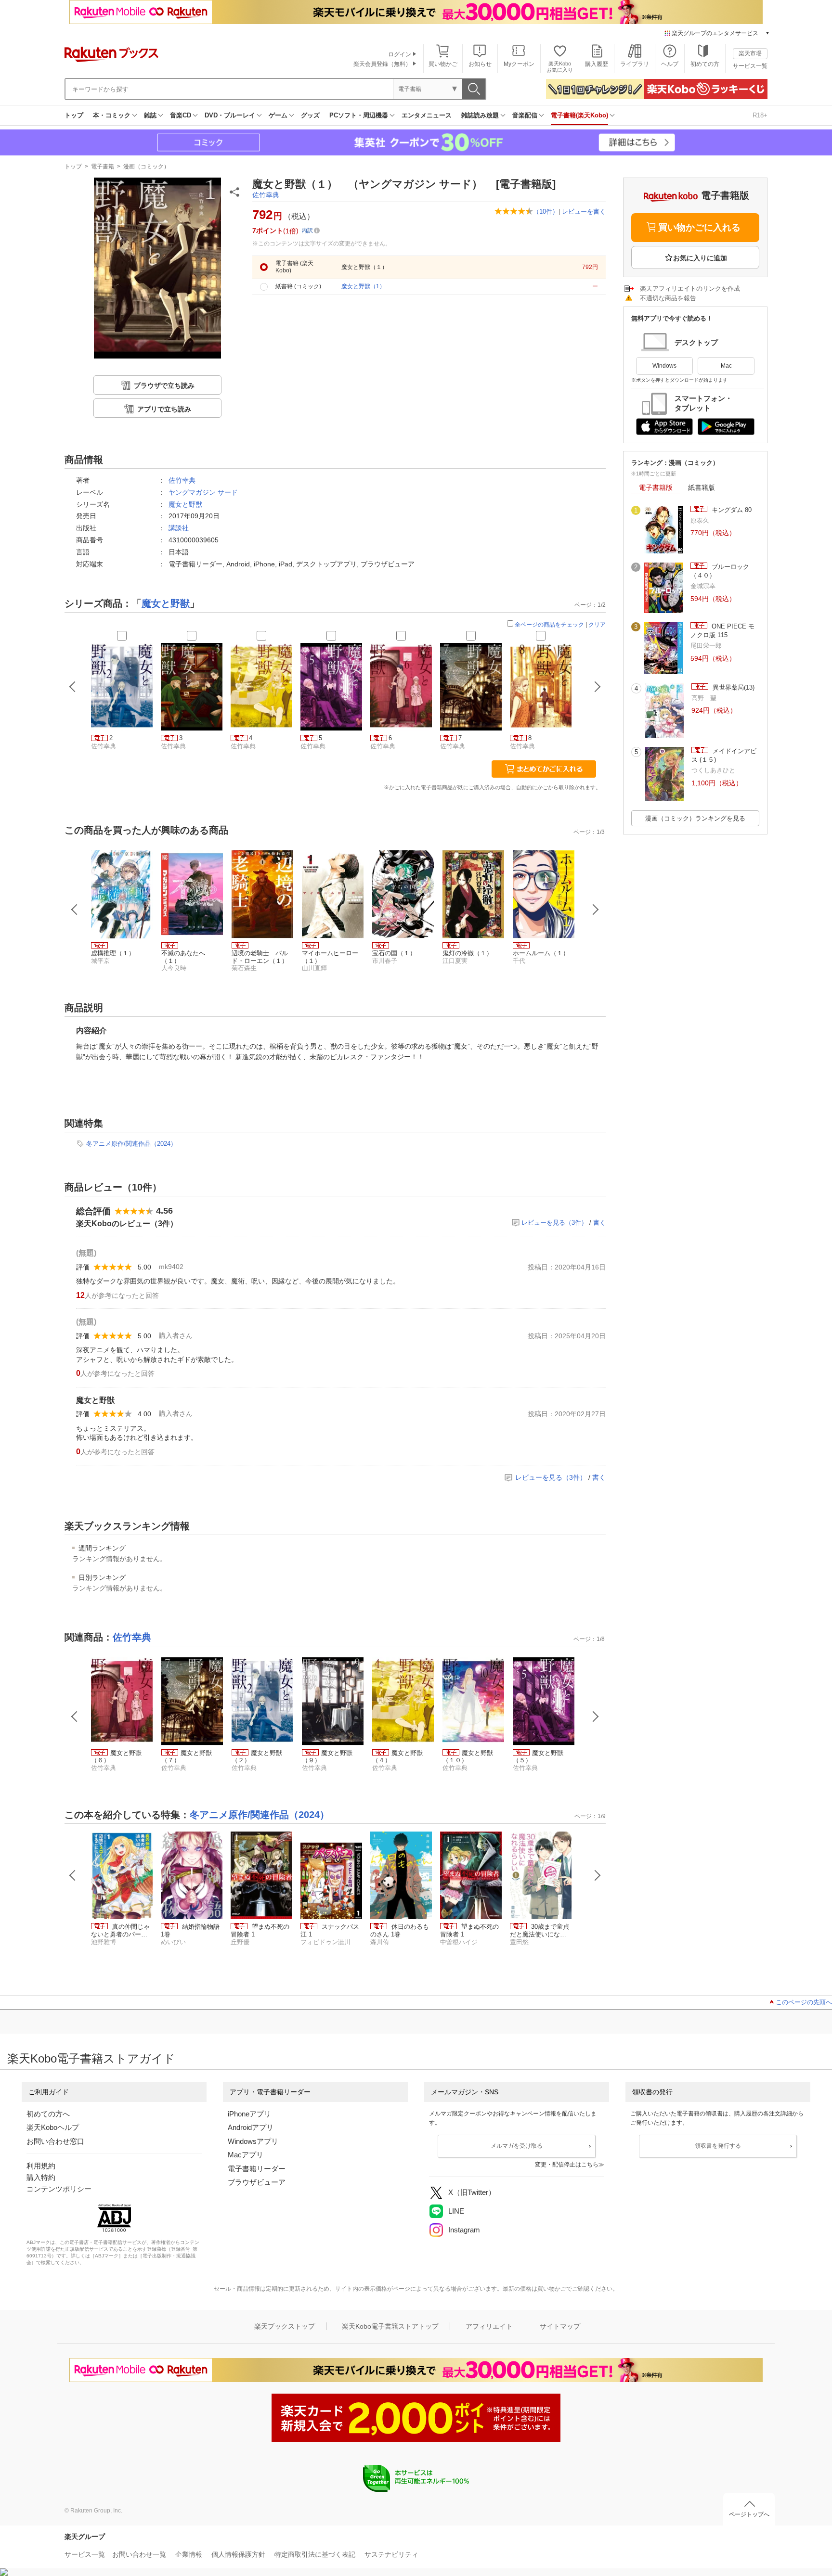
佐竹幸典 (266, 195)
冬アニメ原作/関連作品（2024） (131, 1144)
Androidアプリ (251, 2127)
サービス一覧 (750, 66)
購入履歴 (597, 64)
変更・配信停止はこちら (567, 2165)
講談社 (179, 528)
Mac (726, 366)
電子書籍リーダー (257, 2169)
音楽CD (181, 115)
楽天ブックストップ (285, 2326)
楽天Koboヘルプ (53, 2127)
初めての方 (705, 64)
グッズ (310, 115)
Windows (664, 366)
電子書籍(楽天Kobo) (579, 115)
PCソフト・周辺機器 (359, 115)
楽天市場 (750, 53)
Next (596, 910)
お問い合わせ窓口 (55, 2141)
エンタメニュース (427, 115)
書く (599, 1223)
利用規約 (41, 2166)
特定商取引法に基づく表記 (315, 2554)
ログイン (400, 54)
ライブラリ (635, 64)
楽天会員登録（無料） (382, 64)
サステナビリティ (391, 2554)
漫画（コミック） (146, 167)
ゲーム (278, 115)
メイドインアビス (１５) (724, 755)
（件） (546, 211)
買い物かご (443, 64)
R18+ (760, 115)
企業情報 (189, 2554)
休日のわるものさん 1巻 (400, 1930)
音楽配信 (525, 115)
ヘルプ (670, 64)
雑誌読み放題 (480, 115)
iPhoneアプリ (249, 2114)
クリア (597, 625)
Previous (75, 910)
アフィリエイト (489, 2326)
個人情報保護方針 (238, 2554)
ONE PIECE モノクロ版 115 (722, 631)
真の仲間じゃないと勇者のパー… (120, 1930)
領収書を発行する (718, 2146)
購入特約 (41, 2177)
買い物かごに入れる (699, 227)
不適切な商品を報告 (668, 298)
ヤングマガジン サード (203, 492)
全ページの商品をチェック (549, 625)
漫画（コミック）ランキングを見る (695, 818)
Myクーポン (519, 64)
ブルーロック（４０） (720, 571)
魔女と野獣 (185, 504)
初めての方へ (48, 2114)
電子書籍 (103, 167)
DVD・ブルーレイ (230, 115)
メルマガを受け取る (517, 2146)
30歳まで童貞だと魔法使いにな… (539, 1930)
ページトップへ (749, 2514)
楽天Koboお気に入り (560, 67)
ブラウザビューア (257, 2182)
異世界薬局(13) (733, 687)
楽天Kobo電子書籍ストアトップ (390, 2326)
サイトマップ (560, 2326)
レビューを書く (584, 211)
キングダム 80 (731, 510)
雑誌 (150, 115)
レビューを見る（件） (554, 1223)
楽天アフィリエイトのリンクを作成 (690, 288)
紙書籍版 (702, 487)
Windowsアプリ (253, 2141)
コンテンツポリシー (59, 2189)
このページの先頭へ (804, 2002)
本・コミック (112, 115)
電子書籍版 (656, 487)
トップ (74, 115)
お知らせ (480, 64)
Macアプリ (246, 2155)
